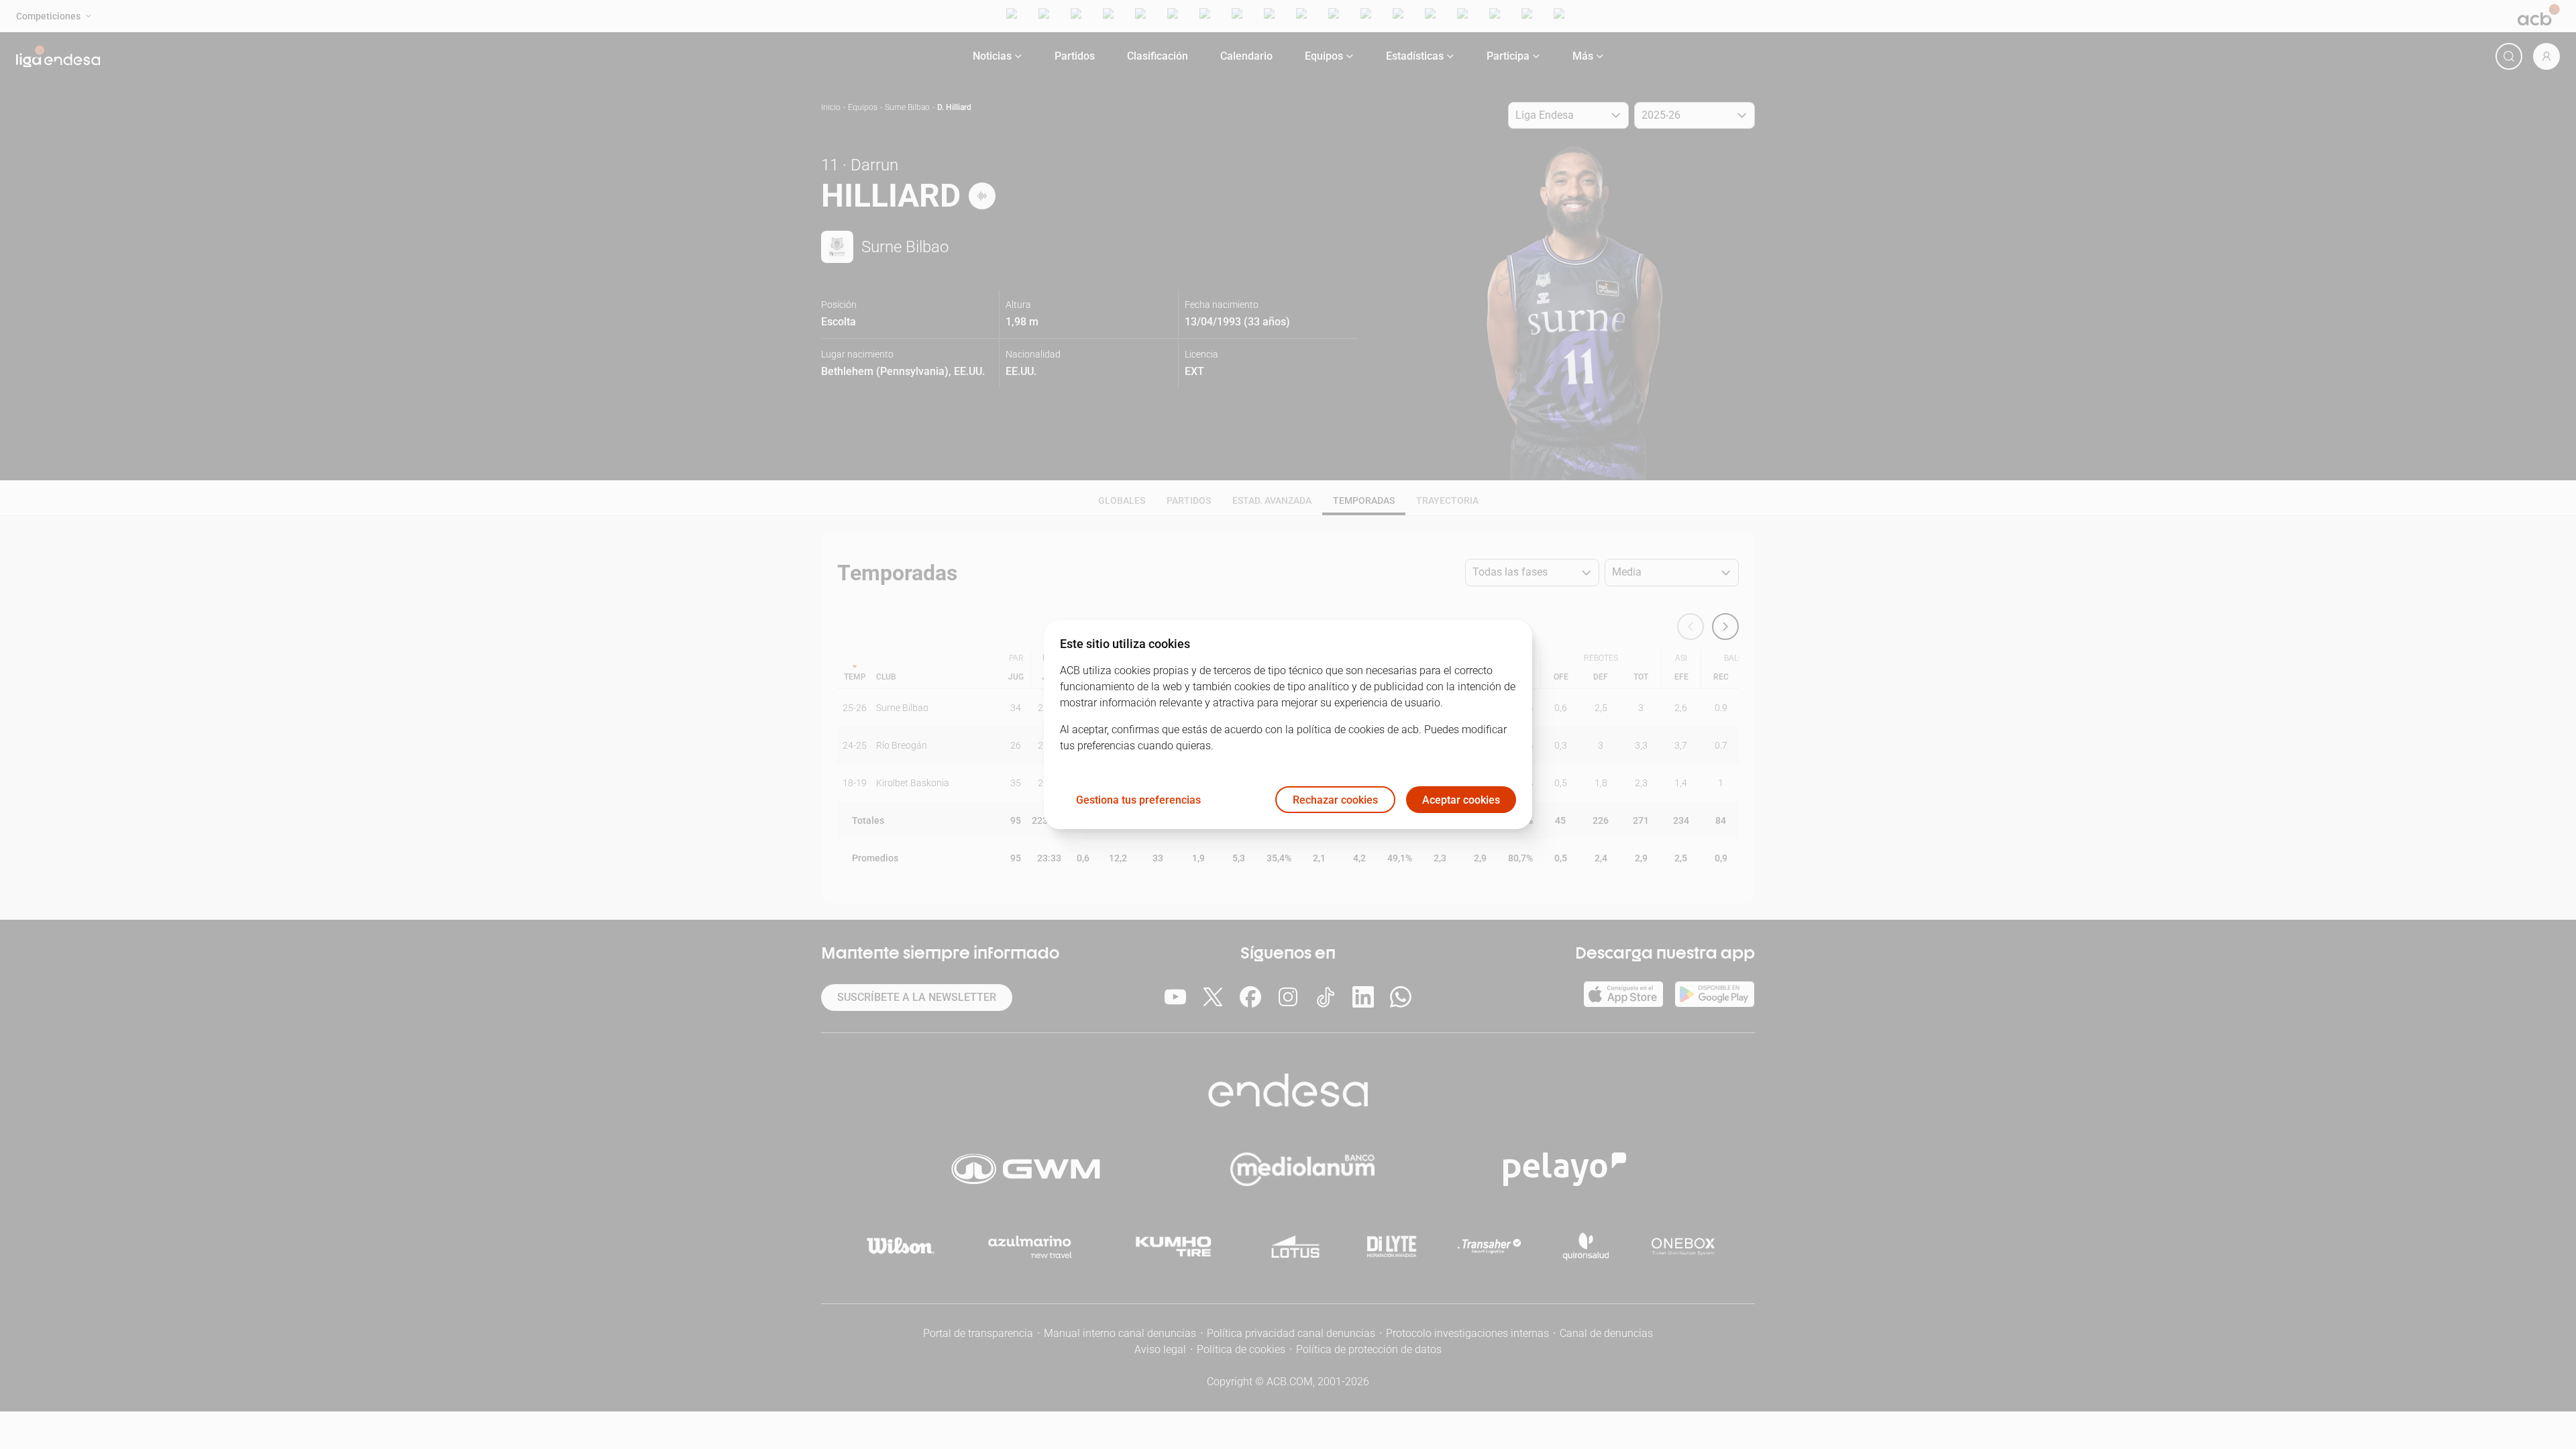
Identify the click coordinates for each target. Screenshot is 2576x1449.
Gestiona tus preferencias (1138, 800)
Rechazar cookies (1335, 800)
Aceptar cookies (1461, 800)
